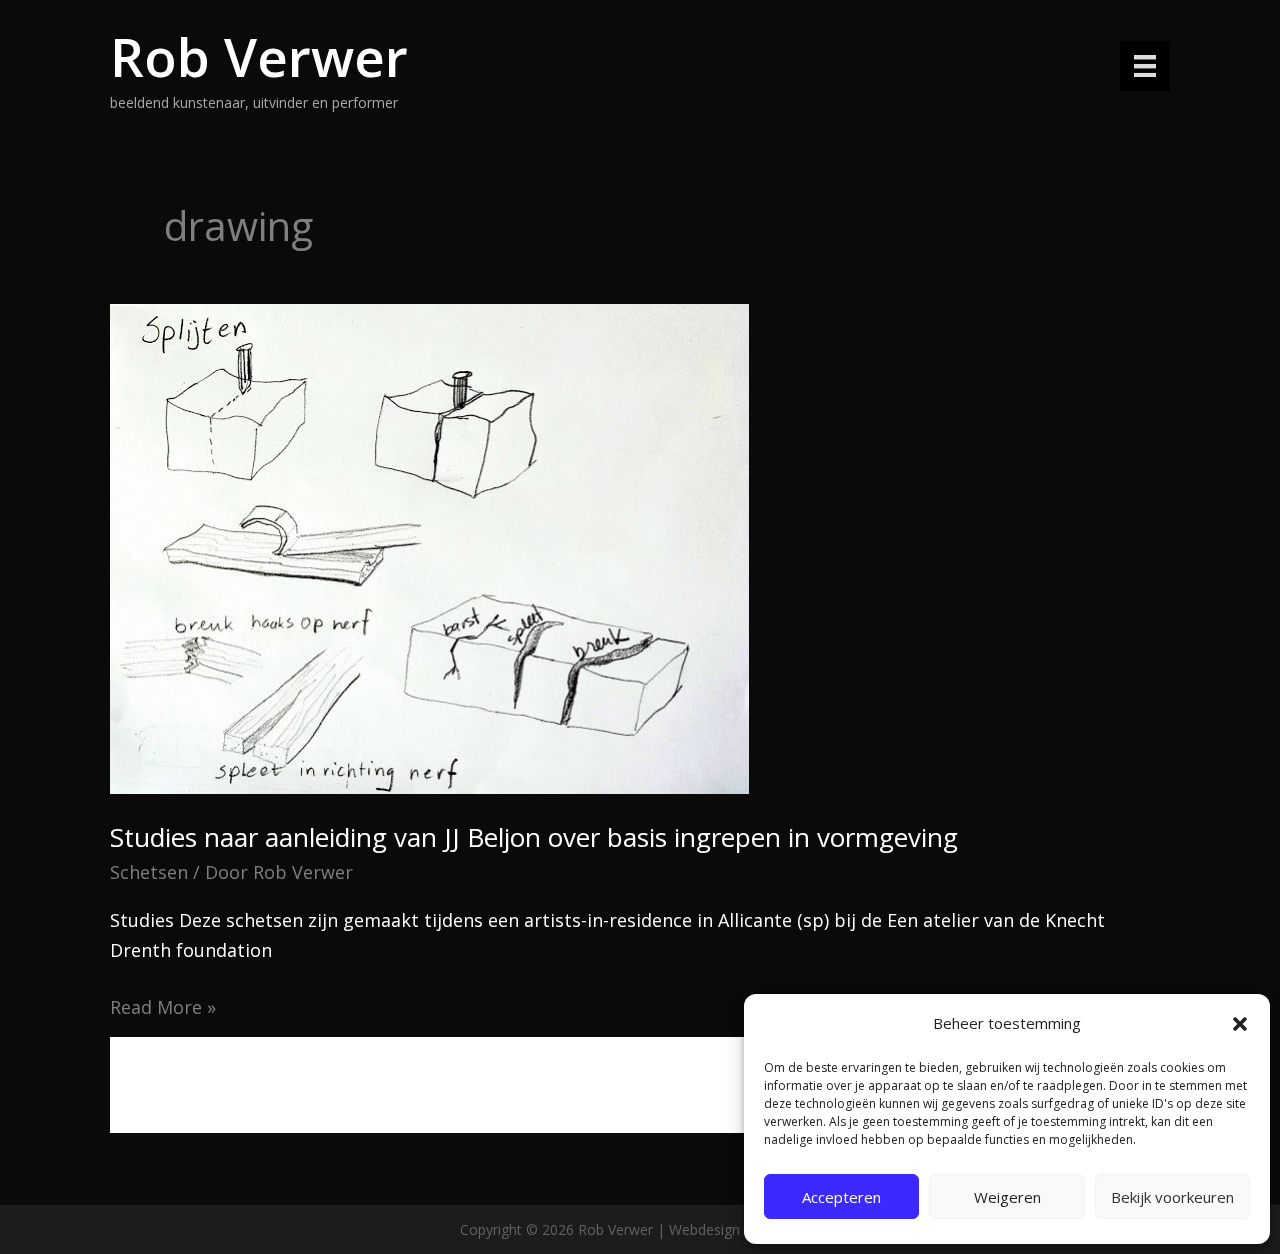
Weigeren (1007, 1197)
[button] (1240, 1024)
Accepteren (841, 1197)
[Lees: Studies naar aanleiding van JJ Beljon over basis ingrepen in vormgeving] (429, 547)
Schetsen (149, 872)
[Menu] (1145, 66)
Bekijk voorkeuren (1172, 1197)
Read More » (163, 1008)
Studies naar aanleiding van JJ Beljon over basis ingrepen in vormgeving (534, 837)
